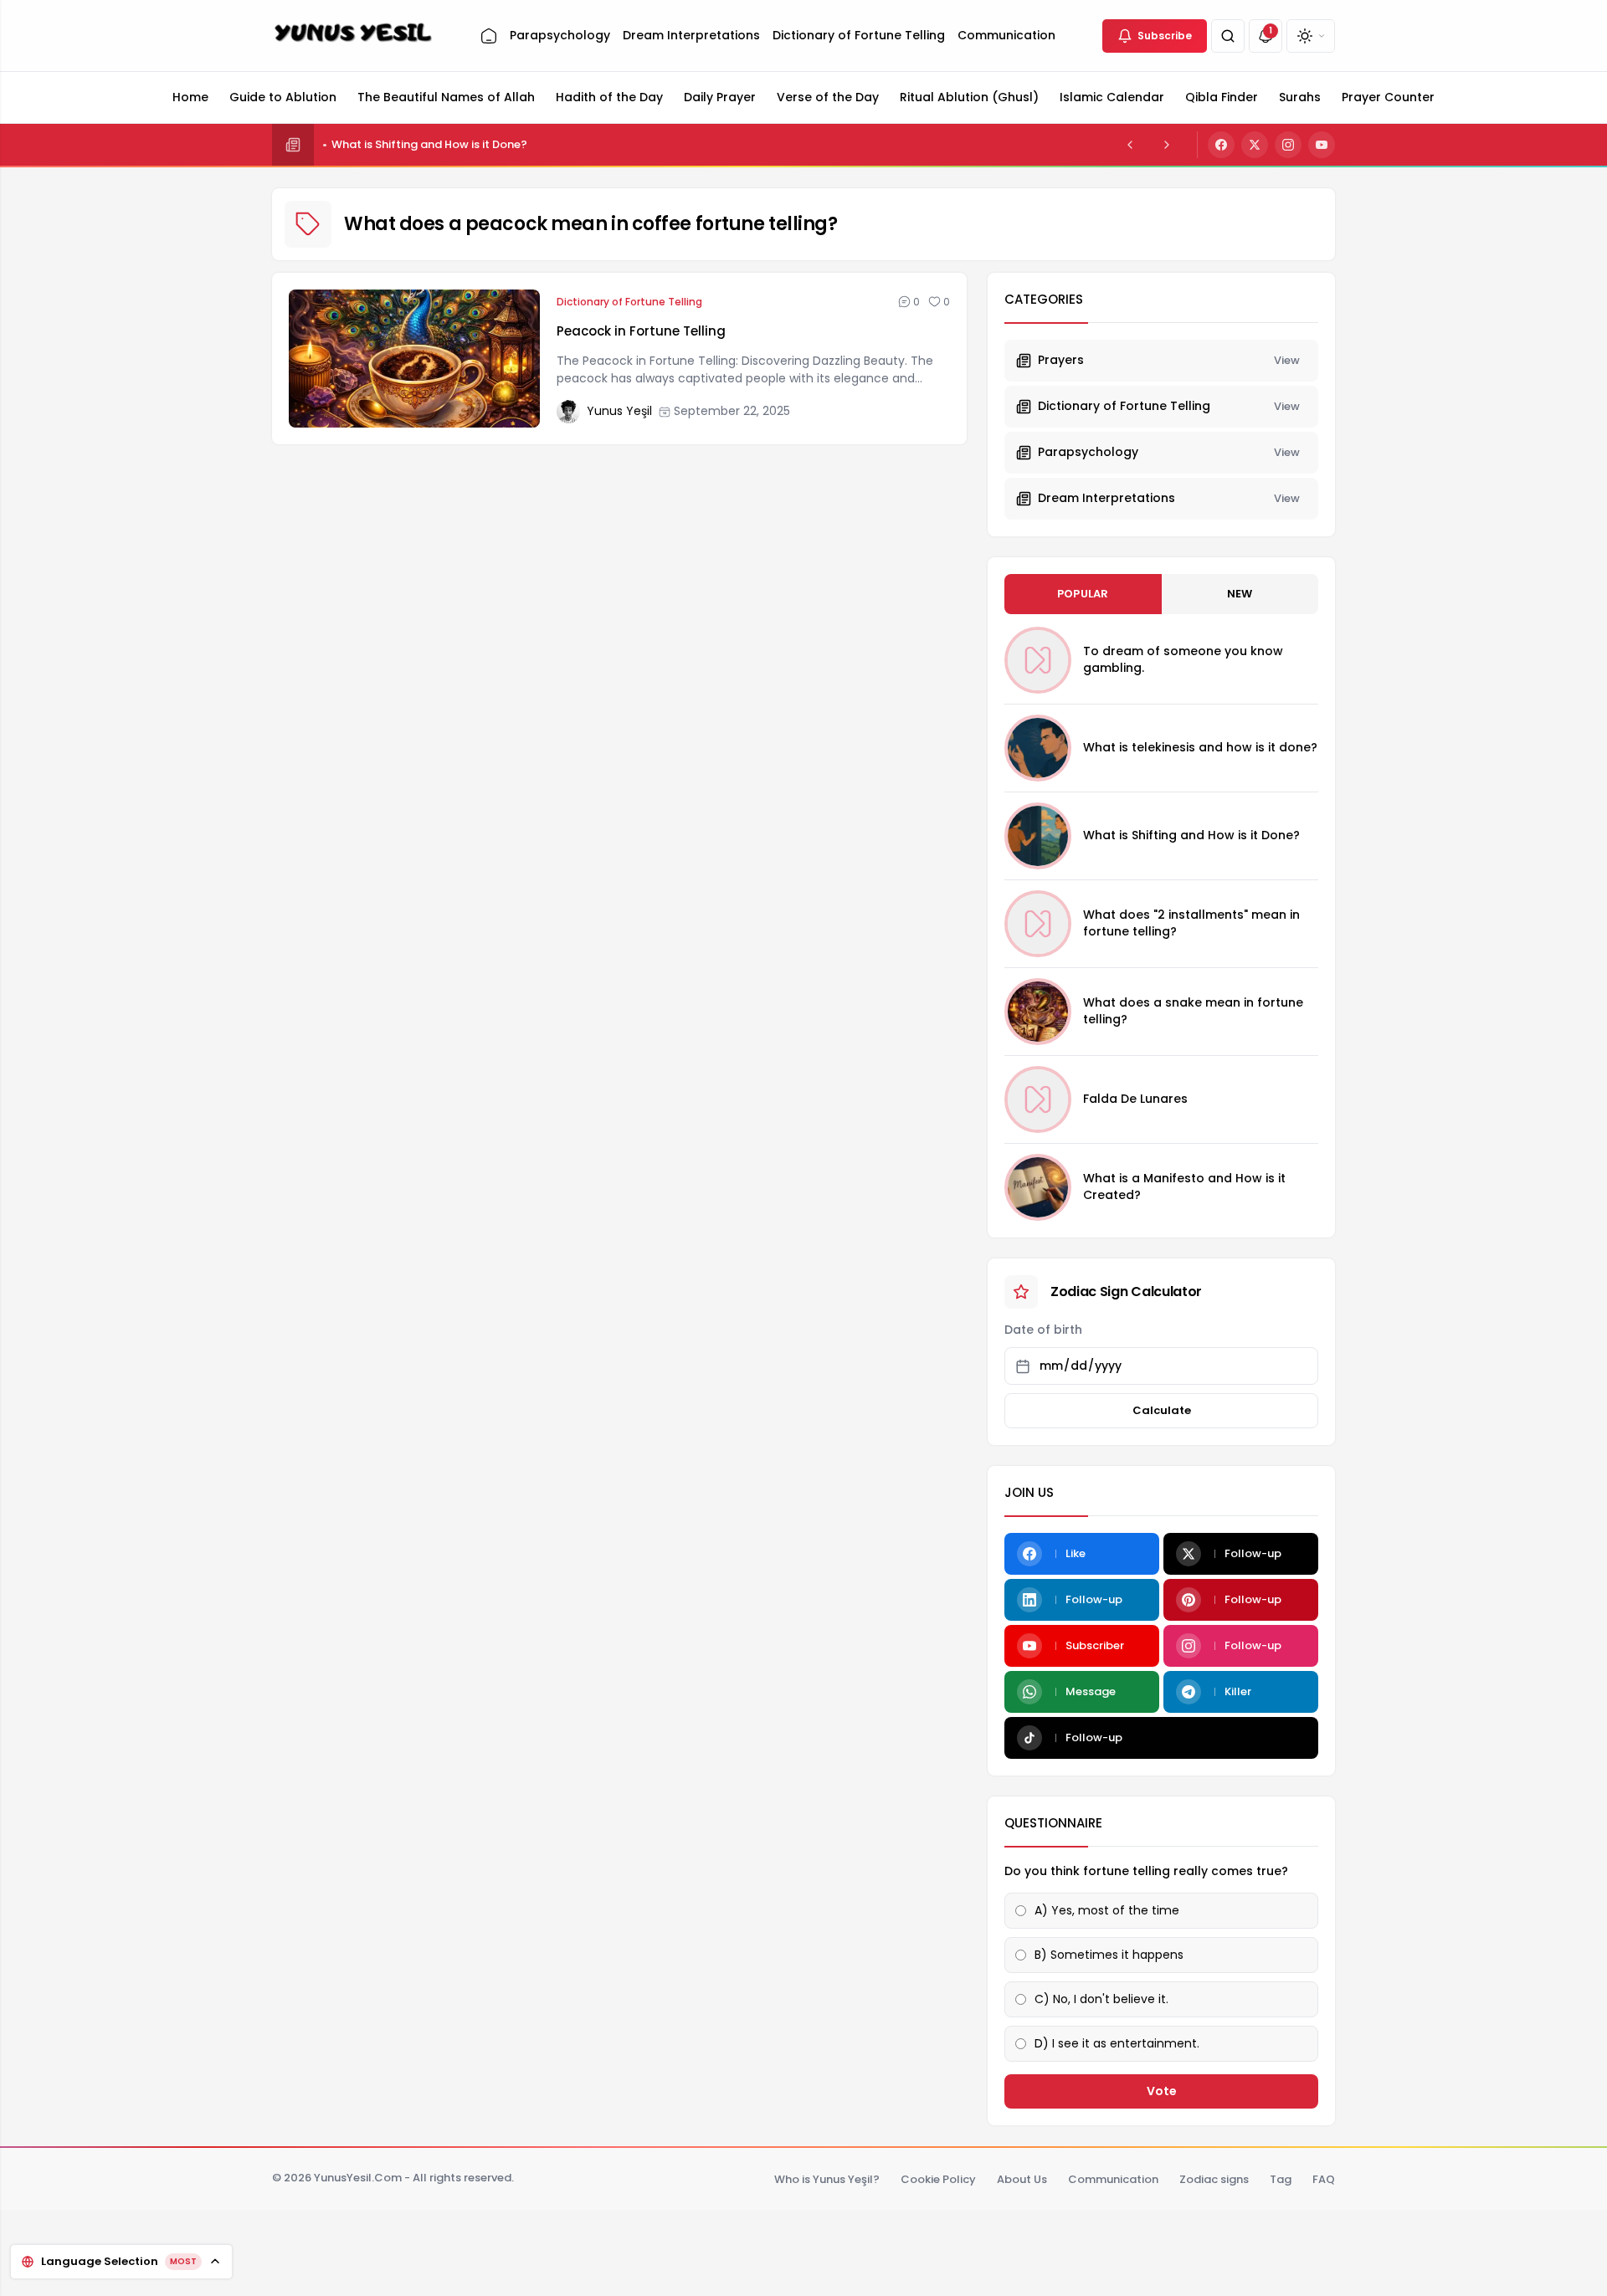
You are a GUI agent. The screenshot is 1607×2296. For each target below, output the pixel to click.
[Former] (1130, 145)
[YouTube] (1322, 145)
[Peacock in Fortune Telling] (414, 359)
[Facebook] (1221, 145)
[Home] (489, 36)
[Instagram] (1288, 145)
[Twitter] (1255, 145)
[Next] (1167, 145)
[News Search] (1228, 36)
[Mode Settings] (1311, 36)
